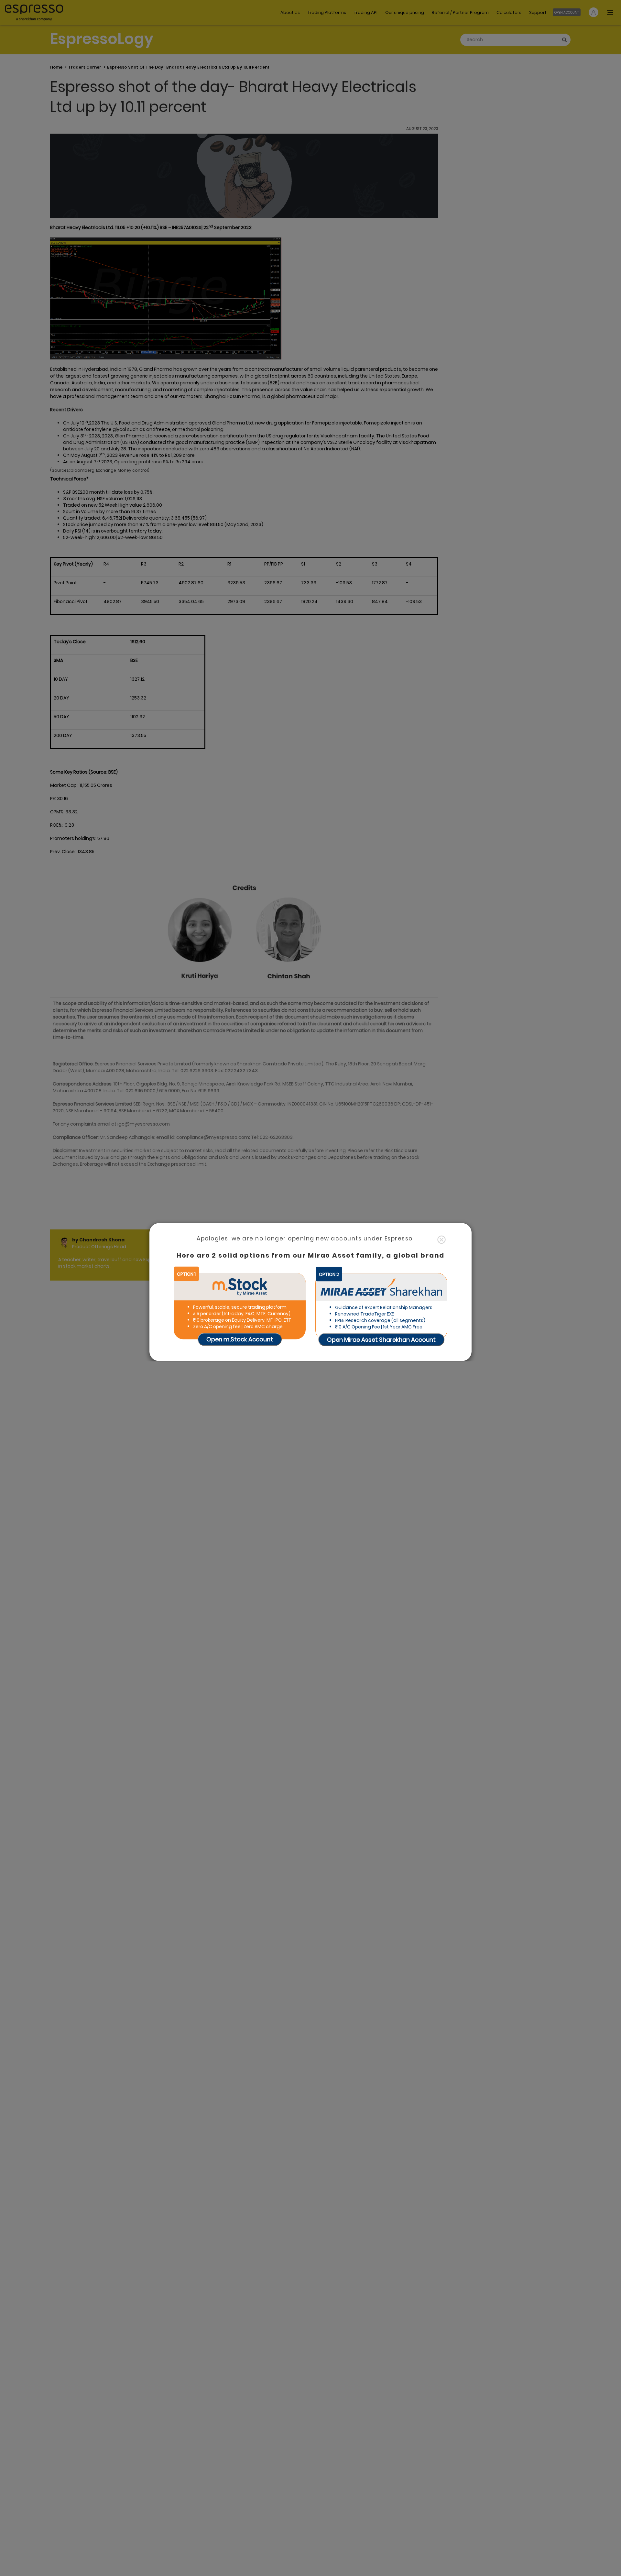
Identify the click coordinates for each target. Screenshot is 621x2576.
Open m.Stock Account (240, 1339)
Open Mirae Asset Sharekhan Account (381, 1340)
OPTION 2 (329, 1274)
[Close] (441, 1240)
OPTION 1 (186, 1274)
